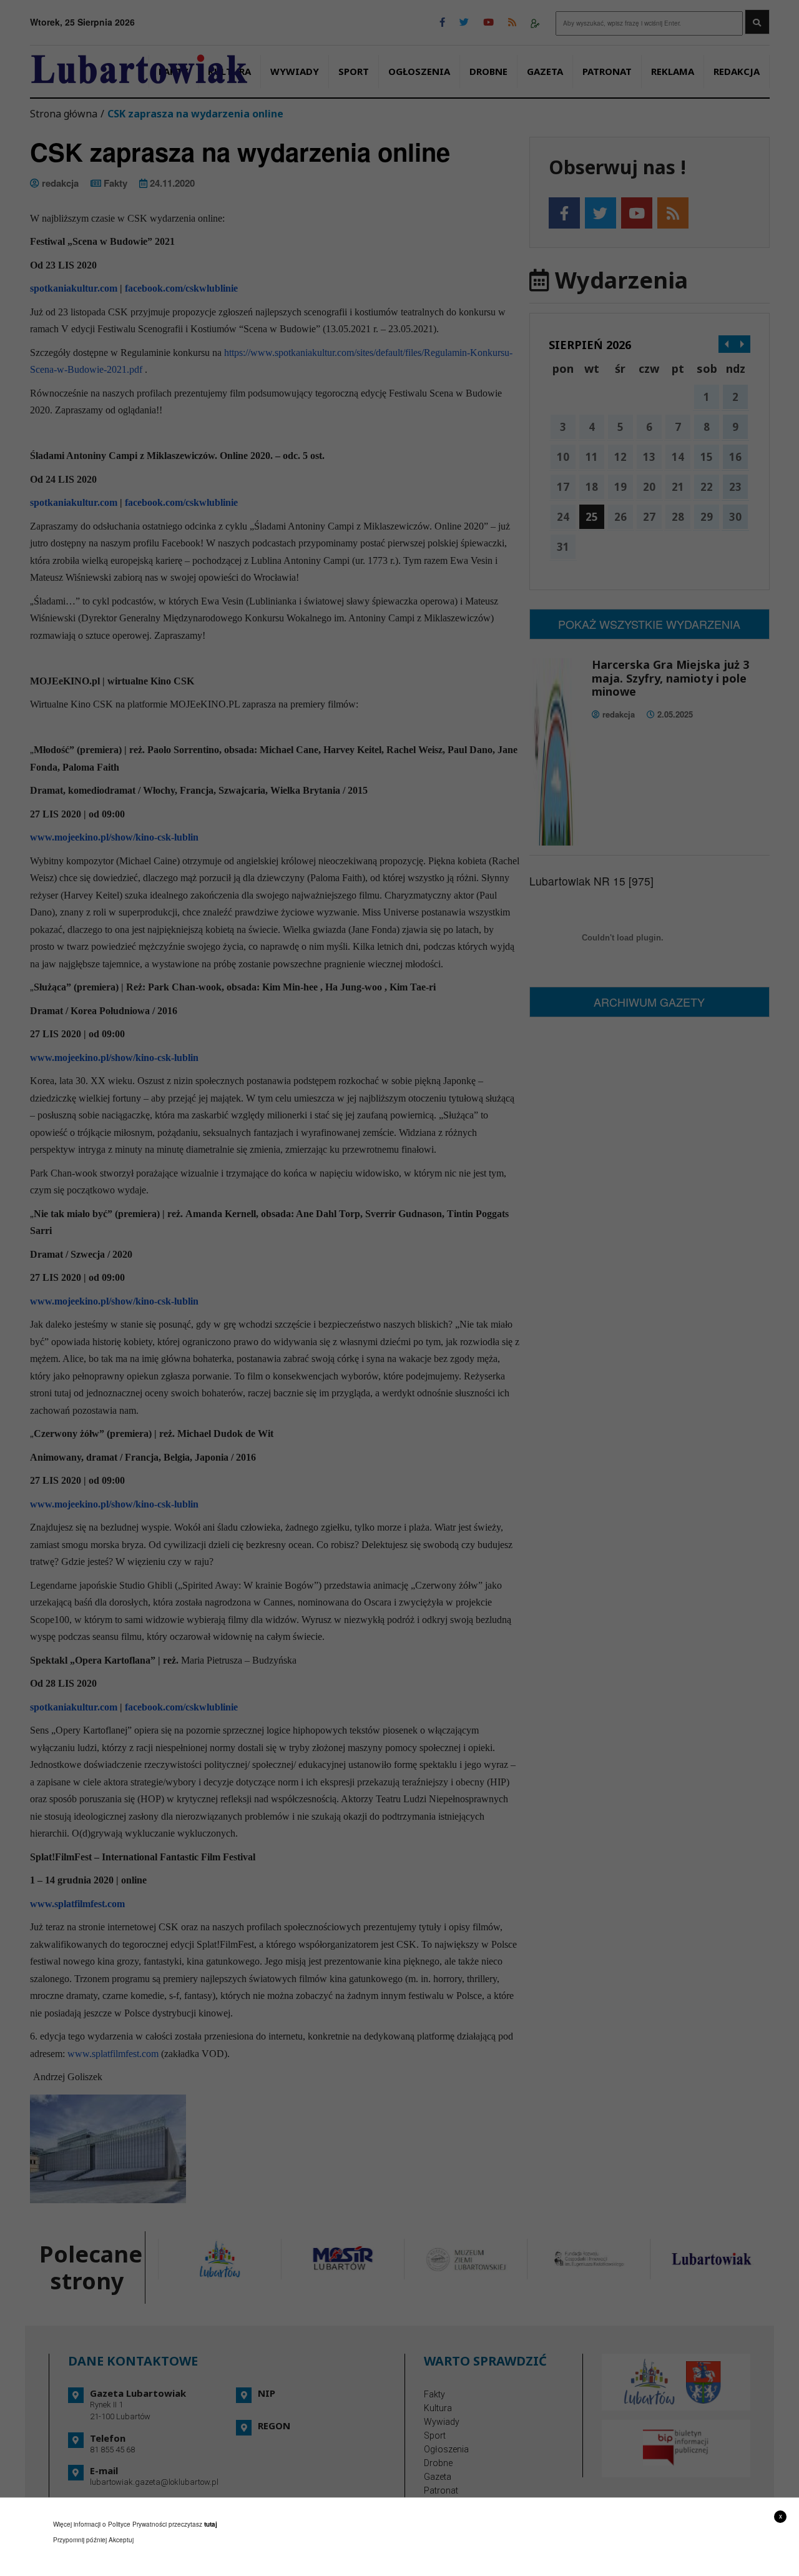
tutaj (211, 2524)
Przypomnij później (80, 2540)
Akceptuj (121, 2540)
